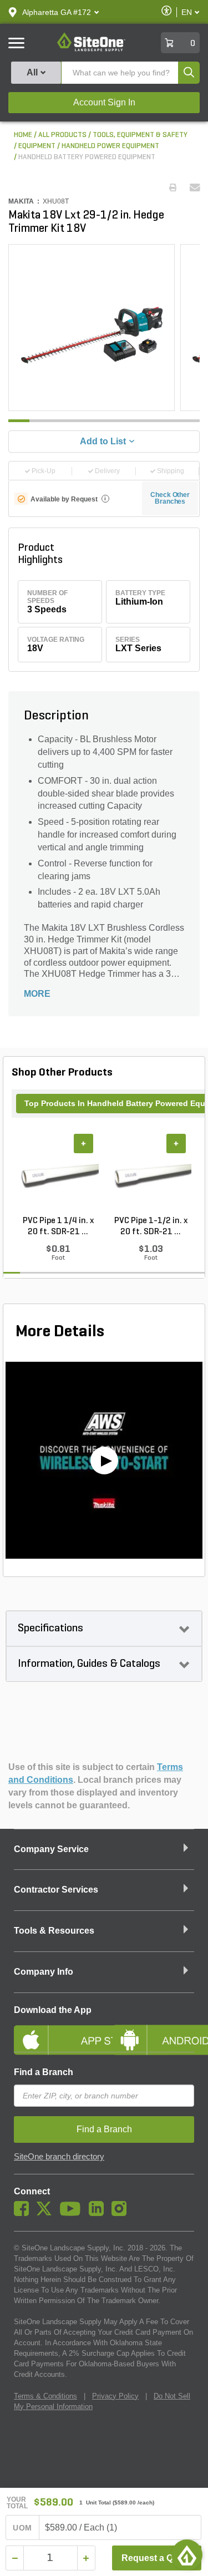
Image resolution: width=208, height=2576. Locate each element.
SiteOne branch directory (59, 2157)
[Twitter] (47, 2213)
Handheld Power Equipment (110, 146)
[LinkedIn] (99, 2213)
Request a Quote (157, 2558)
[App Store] (55, 2031)
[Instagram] (122, 2213)
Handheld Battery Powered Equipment (87, 157)
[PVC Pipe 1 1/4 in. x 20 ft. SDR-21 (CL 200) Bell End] (58, 1174)
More (37, 994)
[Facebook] (24, 2213)
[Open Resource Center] (187, 2555)
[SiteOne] (91, 49)
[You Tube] (73, 2213)
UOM (22, 2528)
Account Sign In (104, 102)
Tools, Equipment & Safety (140, 135)
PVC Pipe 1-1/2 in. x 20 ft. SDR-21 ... (151, 1226)
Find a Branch (44, 2072)
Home (23, 135)
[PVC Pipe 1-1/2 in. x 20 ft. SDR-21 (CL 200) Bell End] (151, 1174)
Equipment (37, 146)
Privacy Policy (115, 2396)
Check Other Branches (170, 498)
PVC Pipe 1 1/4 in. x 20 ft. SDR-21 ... (58, 1226)
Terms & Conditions (45, 2396)
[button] (57, 12)
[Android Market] (154, 2031)
